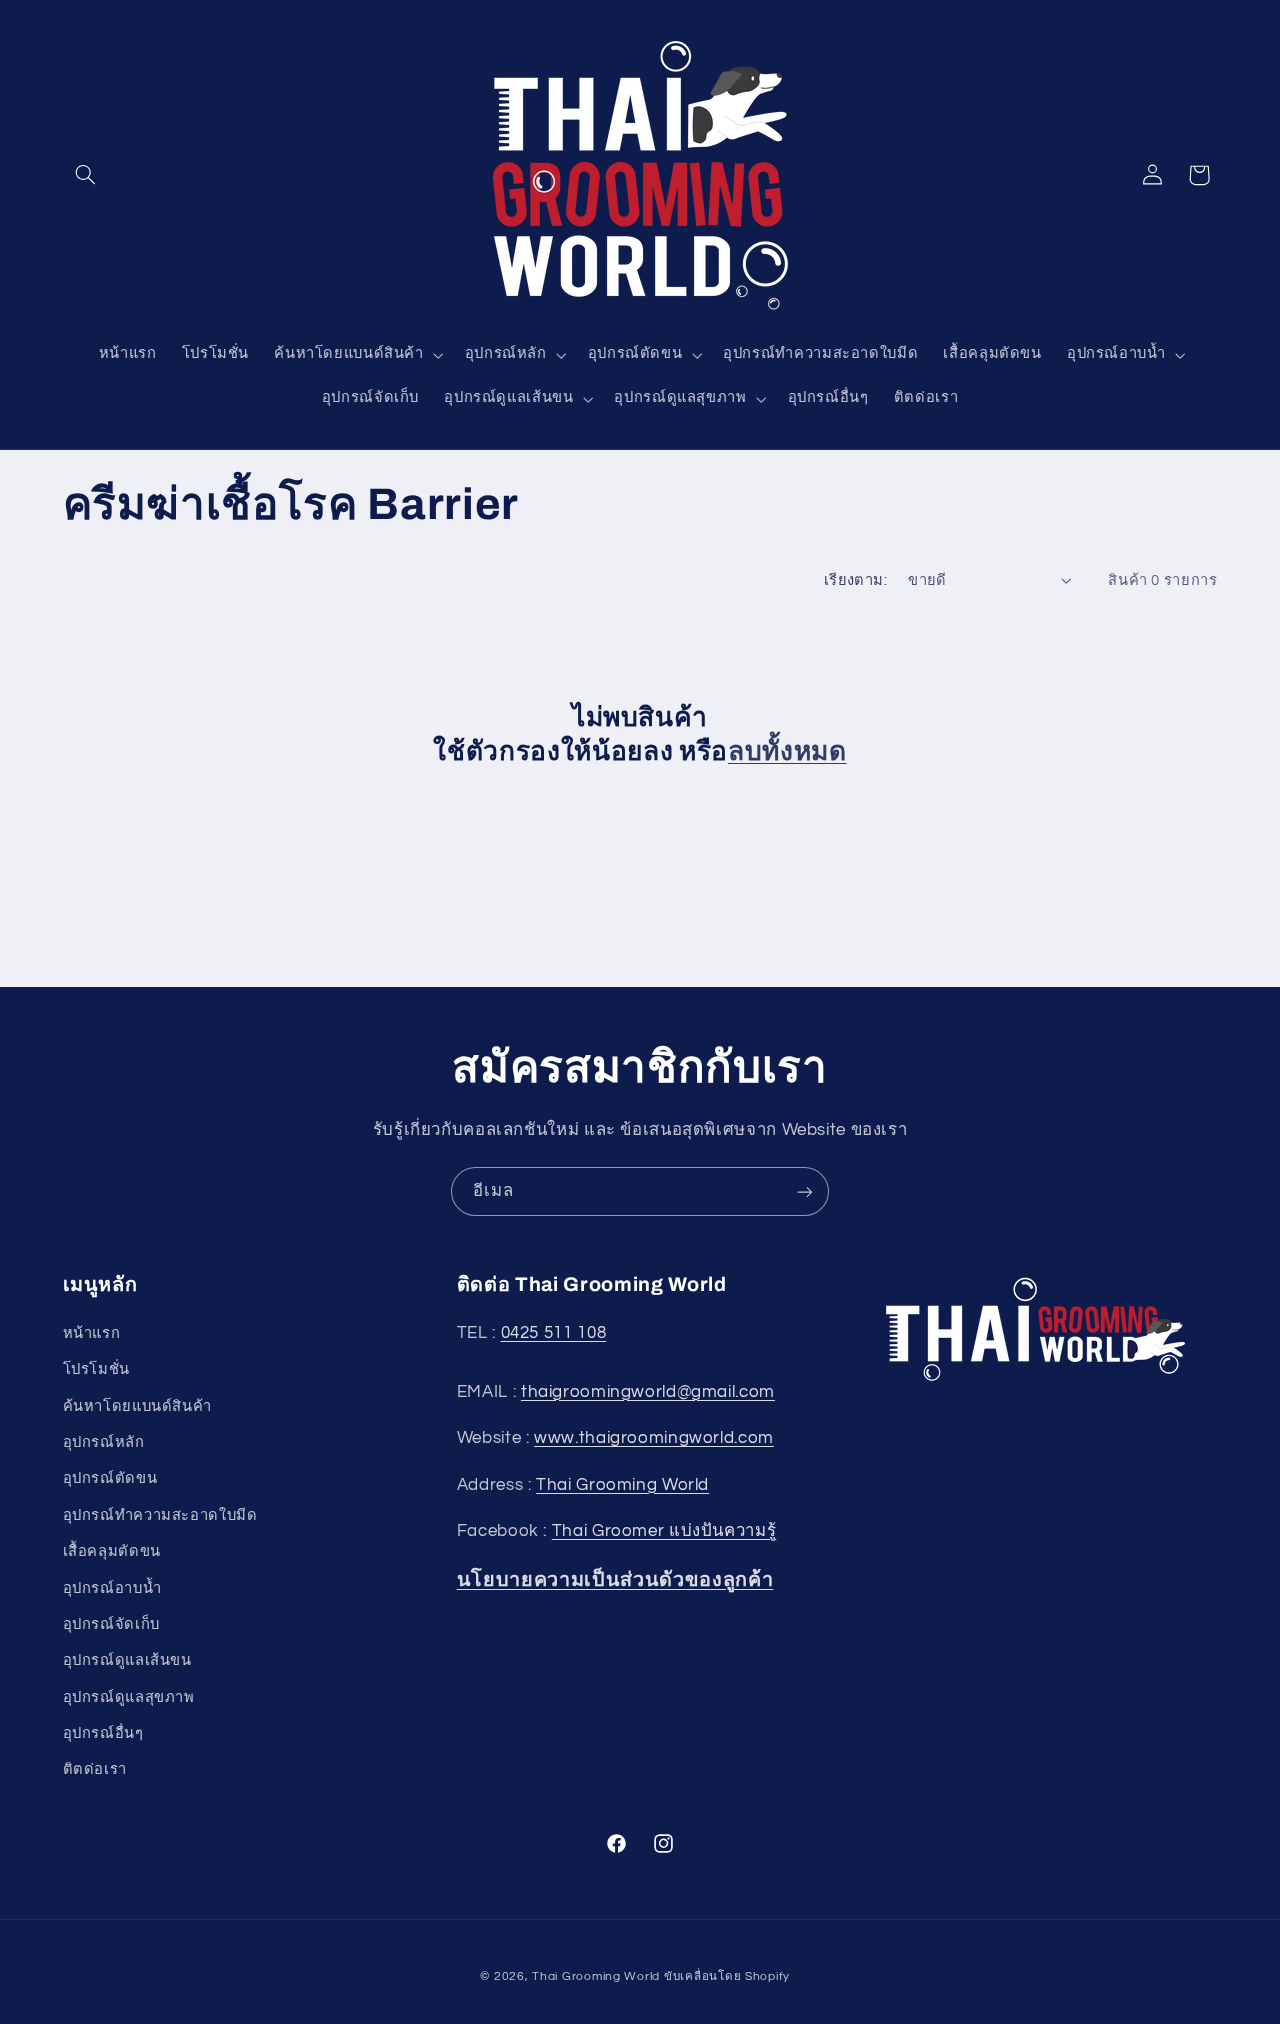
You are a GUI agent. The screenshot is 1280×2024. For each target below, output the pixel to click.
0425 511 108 (554, 1333)
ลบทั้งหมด (787, 751)
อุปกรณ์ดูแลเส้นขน (127, 1660)
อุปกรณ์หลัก (104, 1442)
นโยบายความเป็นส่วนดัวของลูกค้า (615, 1579)
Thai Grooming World (622, 1485)
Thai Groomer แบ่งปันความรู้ (664, 1531)
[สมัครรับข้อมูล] (805, 1191)
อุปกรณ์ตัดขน (110, 1478)
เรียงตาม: (855, 580)
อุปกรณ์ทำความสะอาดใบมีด (160, 1515)
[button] (86, 175)
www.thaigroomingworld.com (654, 1438)
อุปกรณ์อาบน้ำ (112, 1588)
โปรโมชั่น (96, 1369)
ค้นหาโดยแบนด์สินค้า (137, 1406)
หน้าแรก (92, 1333)
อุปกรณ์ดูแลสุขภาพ (129, 1697)
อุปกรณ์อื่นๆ (103, 1733)
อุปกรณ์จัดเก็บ (111, 1624)
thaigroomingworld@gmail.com (648, 1392)
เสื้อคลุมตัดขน (112, 1551)
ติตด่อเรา (95, 1769)
